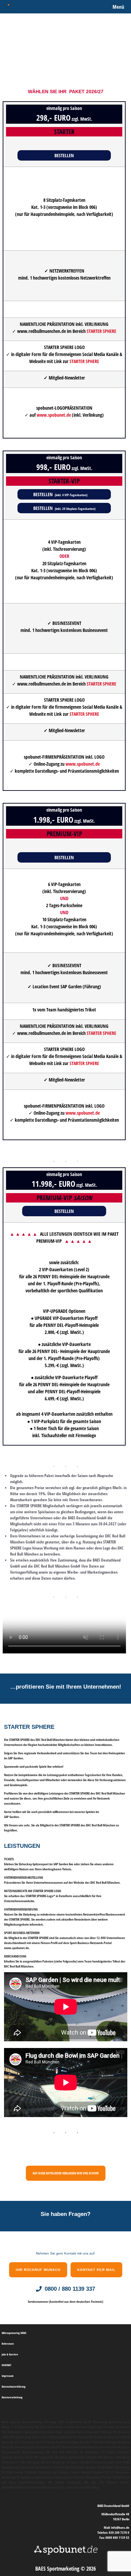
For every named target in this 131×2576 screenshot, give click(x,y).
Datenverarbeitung (12, 2397)
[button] (64, 156)
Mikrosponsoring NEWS (14, 2333)
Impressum (8, 2376)
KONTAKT (6, 2365)
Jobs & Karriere (10, 2354)
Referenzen (8, 2344)
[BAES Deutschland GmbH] (7, 7)
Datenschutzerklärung (14, 2386)
